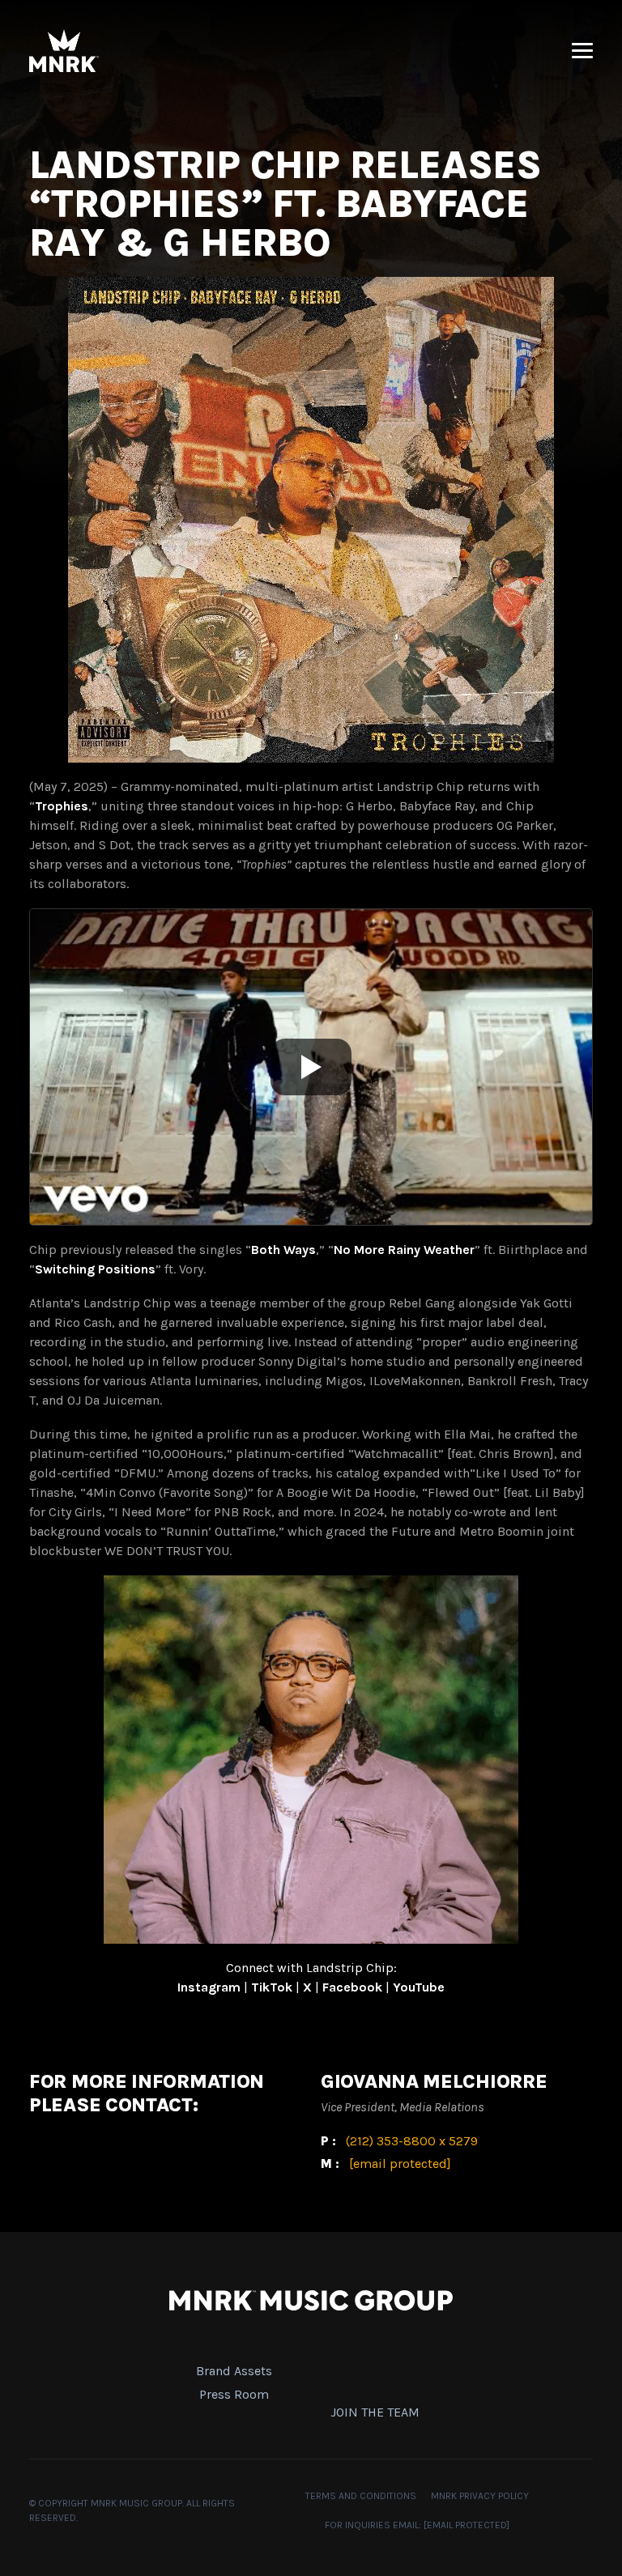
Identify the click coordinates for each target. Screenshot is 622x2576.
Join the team (375, 2412)
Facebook (352, 1987)
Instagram (209, 1987)
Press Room (234, 2394)
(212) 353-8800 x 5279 (412, 2141)
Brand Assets (234, 2371)
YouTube (419, 1987)
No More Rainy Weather (404, 1250)
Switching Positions (95, 1269)
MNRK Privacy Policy (480, 2496)
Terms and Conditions (361, 2496)
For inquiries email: (417, 2525)
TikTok (272, 1987)
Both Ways (283, 1250)
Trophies (62, 806)
